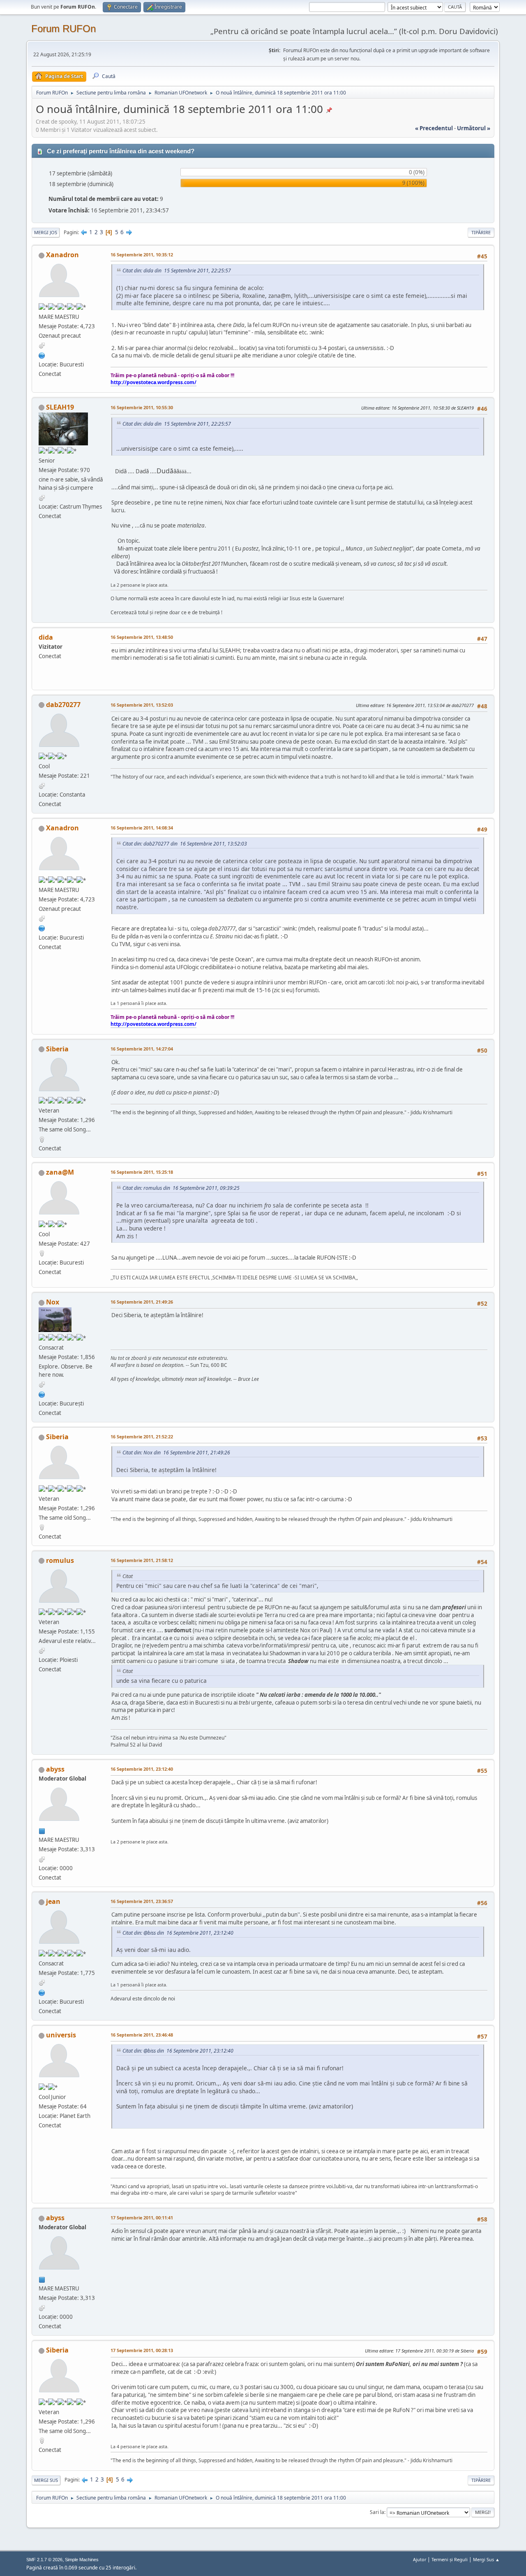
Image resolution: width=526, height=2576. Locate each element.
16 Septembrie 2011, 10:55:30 (142, 407)
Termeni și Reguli (450, 2559)
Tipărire (481, 232)
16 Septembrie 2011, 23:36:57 (142, 1901)
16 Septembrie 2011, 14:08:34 (142, 828)
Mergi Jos (46, 232)
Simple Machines (82, 2560)
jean (53, 1901)
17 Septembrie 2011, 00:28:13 (142, 2350)
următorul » (474, 128)
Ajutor (420, 2559)
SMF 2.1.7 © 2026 (44, 2560)
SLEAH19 (60, 407)
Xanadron (62, 255)
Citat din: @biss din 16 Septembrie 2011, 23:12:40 (178, 1933)
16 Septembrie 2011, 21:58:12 (142, 1560)
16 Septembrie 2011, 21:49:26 (142, 1302)
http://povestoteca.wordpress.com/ (153, 382)
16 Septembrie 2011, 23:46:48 (142, 2035)
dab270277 (63, 705)
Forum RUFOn (63, 29)
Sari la (377, 2512)
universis (61, 2035)
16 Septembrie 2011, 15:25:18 (142, 1172)
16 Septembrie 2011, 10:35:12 (142, 255)
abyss (55, 1769)
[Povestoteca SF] (42, 355)
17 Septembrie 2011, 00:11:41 (142, 2218)
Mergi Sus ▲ (486, 2559)
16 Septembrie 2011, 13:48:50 (142, 637)
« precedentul (434, 128)
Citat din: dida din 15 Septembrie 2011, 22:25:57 (177, 271)
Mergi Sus (46, 2480)
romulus (60, 1560)
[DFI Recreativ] (42, 1992)
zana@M (60, 1172)
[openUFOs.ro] (42, 1394)
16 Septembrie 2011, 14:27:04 (142, 1049)
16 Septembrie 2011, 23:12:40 (142, 1769)
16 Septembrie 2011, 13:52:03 (142, 705)
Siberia (57, 1049)
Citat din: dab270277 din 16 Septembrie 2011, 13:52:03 (185, 844)
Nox (53, 1302)
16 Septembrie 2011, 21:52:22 (142, 1437)
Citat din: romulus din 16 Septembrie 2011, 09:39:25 (181, 1188)
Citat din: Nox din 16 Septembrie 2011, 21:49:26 (176, 1453)
